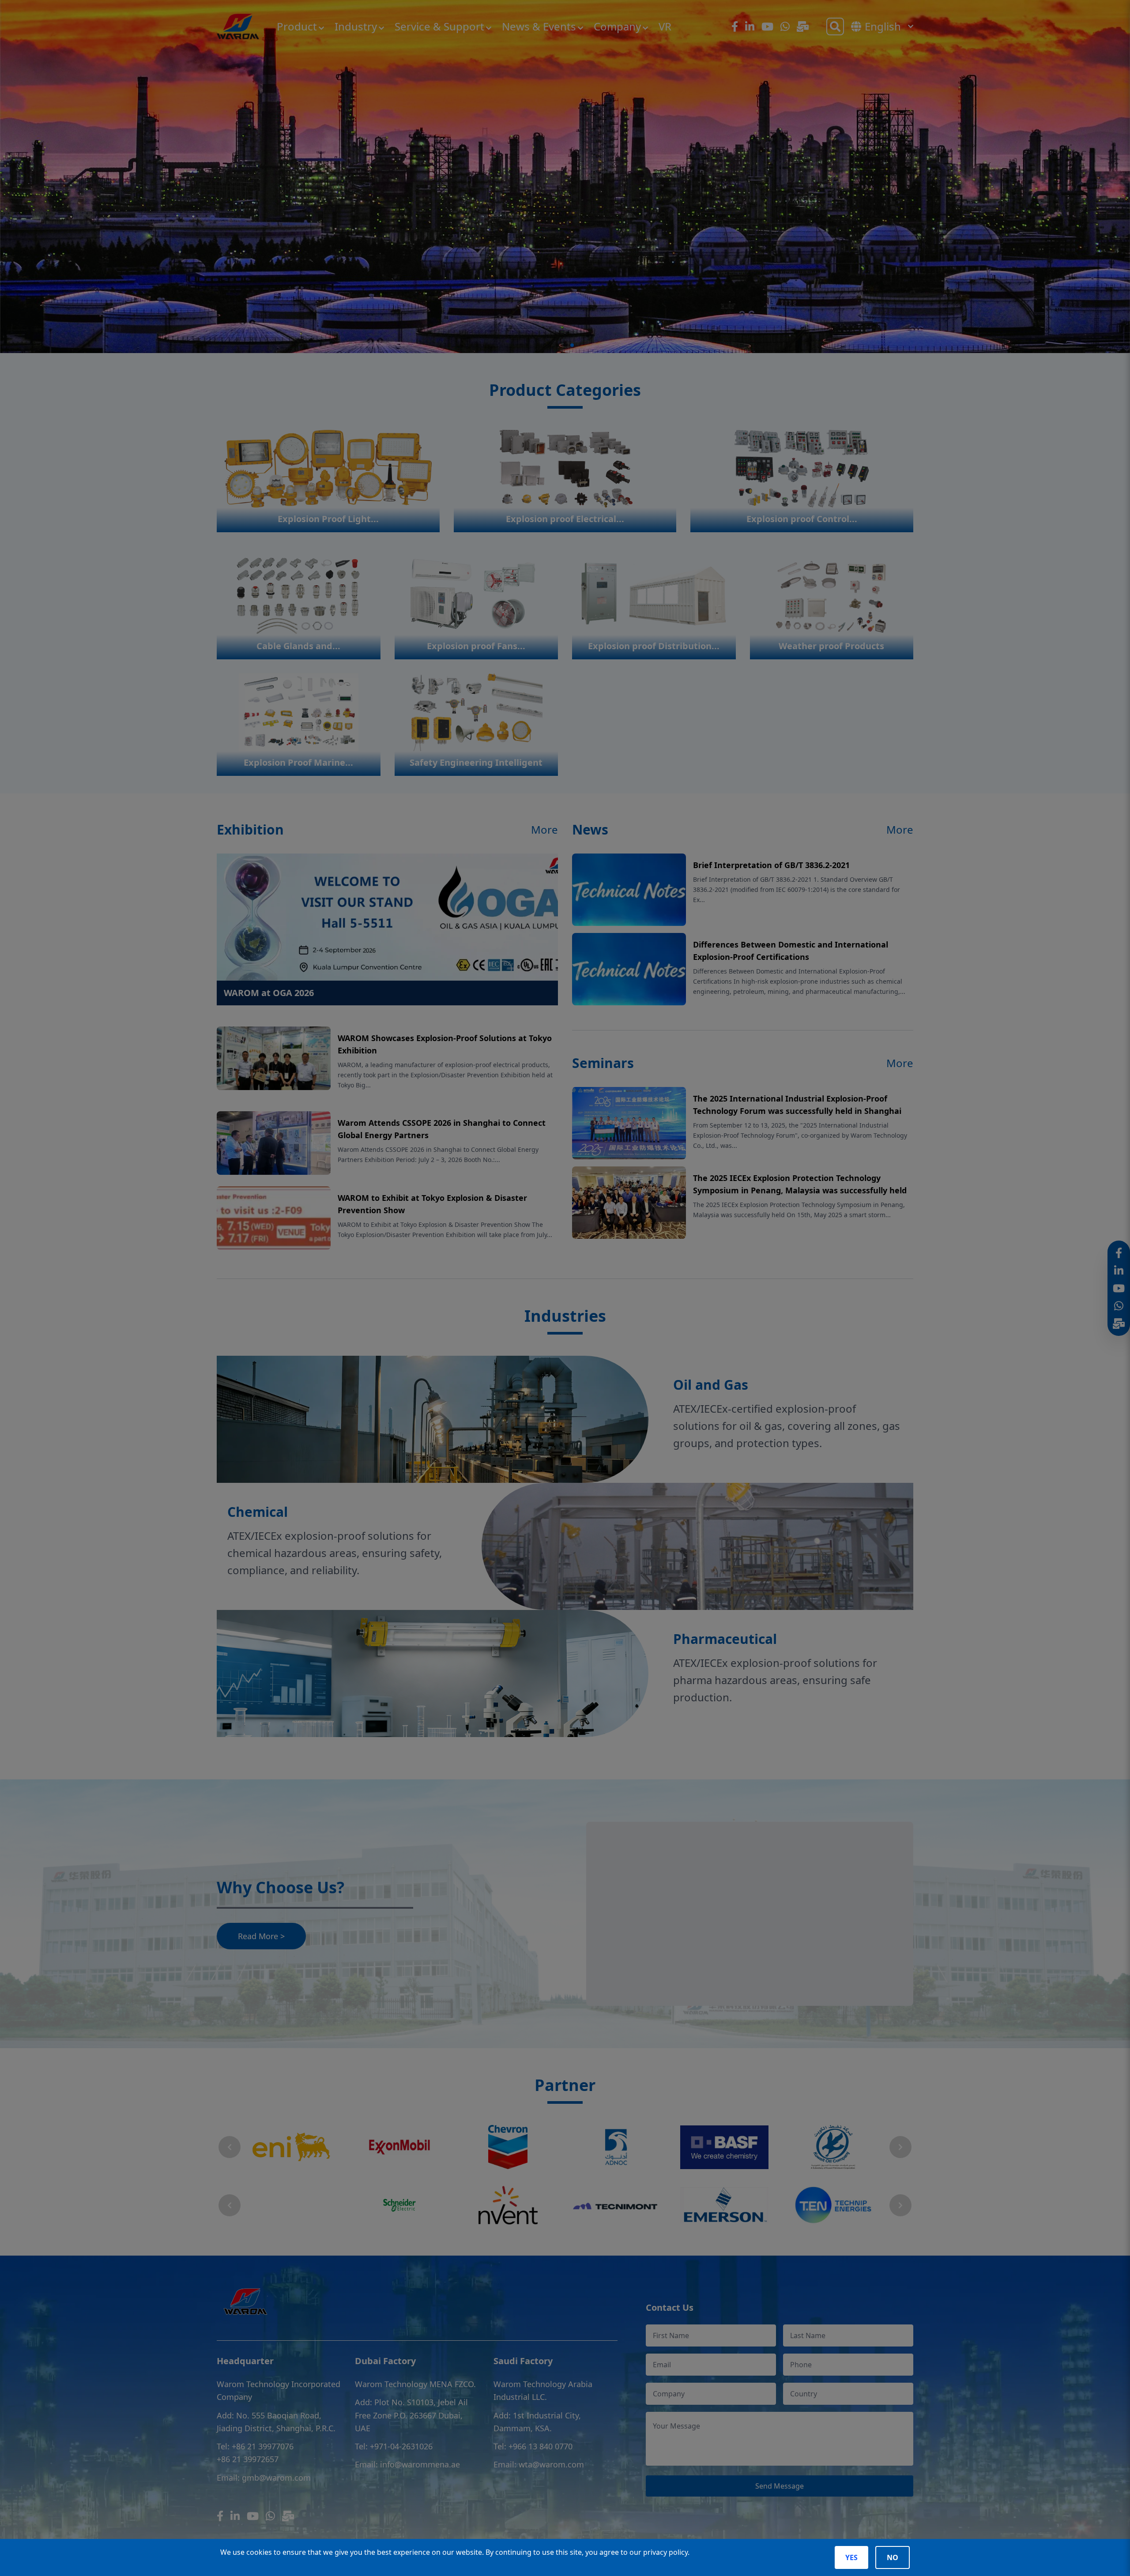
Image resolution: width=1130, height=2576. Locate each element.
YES (851, 2557)
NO (893, 2557)
